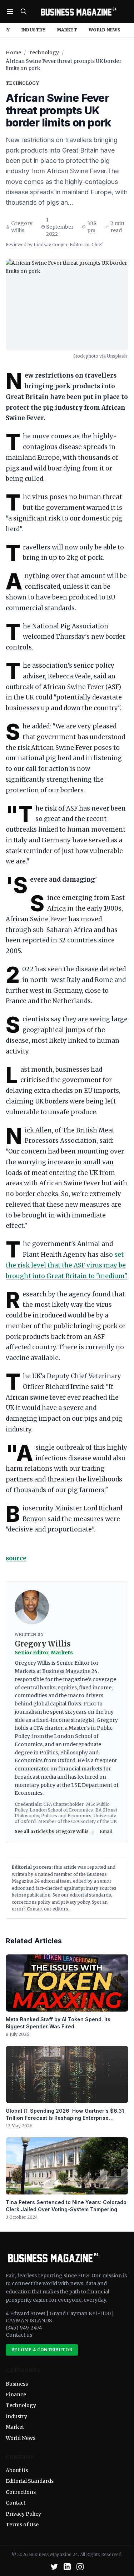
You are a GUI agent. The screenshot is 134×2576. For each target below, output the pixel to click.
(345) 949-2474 (24, 2328)
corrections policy (31, 1902)
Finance (16, 2395)
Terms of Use (22, 2525)
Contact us (19, 2335)
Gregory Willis (22, 227)
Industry (33, 30)
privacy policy (75, 1902)
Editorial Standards (30, 2481)
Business (17, 2384)
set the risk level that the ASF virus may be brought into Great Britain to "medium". (67, 1265)
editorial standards (90, 1895)
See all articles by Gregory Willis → (54, 1831)
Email (106, 1831)
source (16, 1558)
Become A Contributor (42, 2350)
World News (105, 30)
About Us (17, 2470)
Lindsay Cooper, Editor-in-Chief (68, 245)
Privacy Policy (23, 2514)
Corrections (21, 2492)
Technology (44, 53)
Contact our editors (48, 1909)
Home (13, 53)
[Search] (24, 11)
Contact (16, 2503)
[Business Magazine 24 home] (78, 11)
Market (67, 30)
